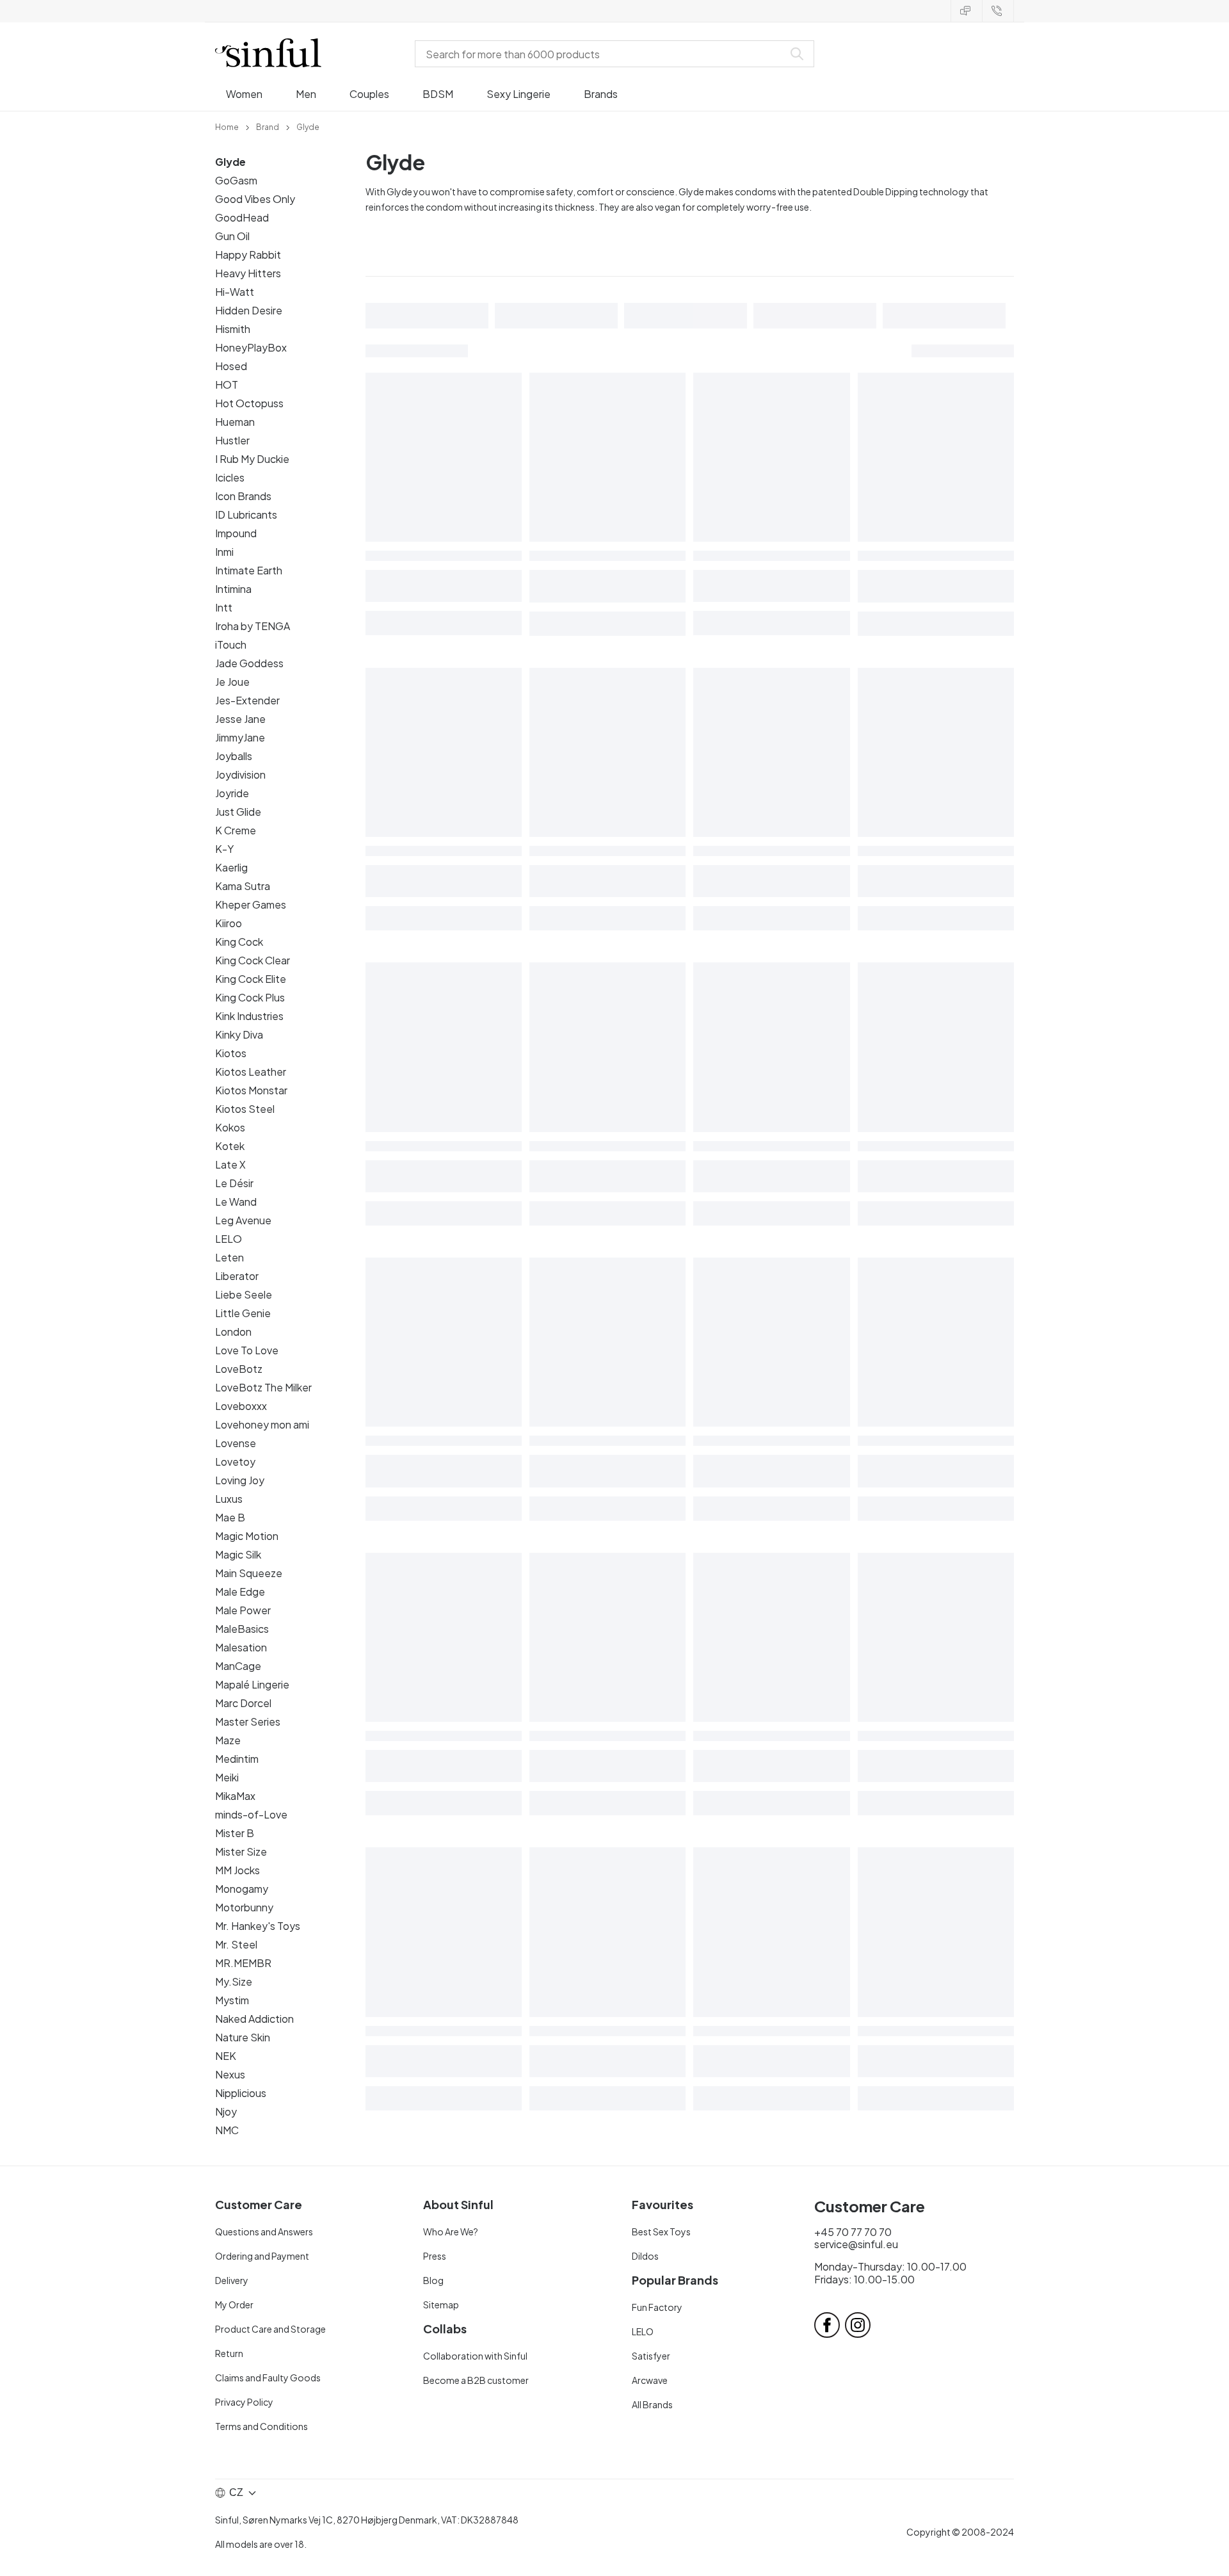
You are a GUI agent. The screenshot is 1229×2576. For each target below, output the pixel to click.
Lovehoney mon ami (262, 1424)
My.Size (234, 1981)
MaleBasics (242, 1629)
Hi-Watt (235, 292)
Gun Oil (232, 236)
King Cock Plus (250, 997)
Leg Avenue (243, 1220)
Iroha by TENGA (253, 626)
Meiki (227, 1777)
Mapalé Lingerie (252, 1684)
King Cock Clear (253, 960)
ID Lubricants (246, 514)
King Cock (239, 942)
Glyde (230, 162)
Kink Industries (249, 1016)
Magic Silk (238, 1554)
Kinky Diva (239, 1034)
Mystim (232, 2000)
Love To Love (247, 1350)
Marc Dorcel (243, 1703)
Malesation (241, 1647)
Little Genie (243, 1313)
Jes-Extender (247, 700)
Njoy (226, 2111)
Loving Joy (240, 1480)
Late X (230, 1164)
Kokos (230, 1127)
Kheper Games (251, 904)
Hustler (232, 440)
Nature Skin (243, 2037)
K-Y (224, 849)
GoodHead (242, 217)
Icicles (230, 477)
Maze (228, 1740)
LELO (229, 1239)
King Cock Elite (251, 979)
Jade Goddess (249, 663)
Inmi (224, 552)
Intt (224, 607)
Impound (236, 533)
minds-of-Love (251, 1814)
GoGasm (236, 180)
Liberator (237, 1276)
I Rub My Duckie (252, 459)
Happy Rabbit (248, 255)
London (233, 1332)
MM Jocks (237, 1870)
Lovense (236, 1443)
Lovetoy (235, 1462)
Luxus (229, 1499)
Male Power (243, 1610)
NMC (227, 2130)
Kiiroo (229, 923)
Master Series (248, 1721)
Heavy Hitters (248, 273)
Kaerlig (231, 867)
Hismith (233, 329)
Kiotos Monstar (251, 1090)
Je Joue (232, 682)
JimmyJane (240, 737)
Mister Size (241, 1851)
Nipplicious (241, 2093)
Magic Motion (247, 1536)
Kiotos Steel (245, 1109)
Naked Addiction (254, 2019)
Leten (229, 1257)
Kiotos (231, 1053)
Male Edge (240, 1592)
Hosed (231, 366)
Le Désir (234, 1183)
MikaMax (235, 1796)
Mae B (230, 1517)
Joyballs (234, 756)
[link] (227, 126)
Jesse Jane (240, 719)
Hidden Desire (249, 310)
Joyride (232, 793)
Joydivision (240, 774)
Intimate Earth (249, 570)
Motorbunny (244, 1907)
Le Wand (236, 1202)
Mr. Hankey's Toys (258, 1926)
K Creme (236, 830)
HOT (227, 385)
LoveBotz (239, 1369)
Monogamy (242, 1889)
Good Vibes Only (255, 199)
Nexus (230, 2074)
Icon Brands (243, 496)
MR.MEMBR (243, 1963)
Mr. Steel (236, 1944)
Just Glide (238, 812)
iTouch (231, 644)
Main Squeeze (249, 1573)
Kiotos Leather (251, 1072)
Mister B (235, 1833)
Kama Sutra (243, 886)
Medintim (237, 1759)
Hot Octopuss (249, 403)
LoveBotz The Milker (263, 1387)
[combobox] (602, 54)
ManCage (238, 1666)
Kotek (230, 1146)
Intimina (233, 589)
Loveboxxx (241, 1406)
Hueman (235, 422)
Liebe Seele (244, 1294)
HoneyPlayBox (251, 347)
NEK (226, 2056)
